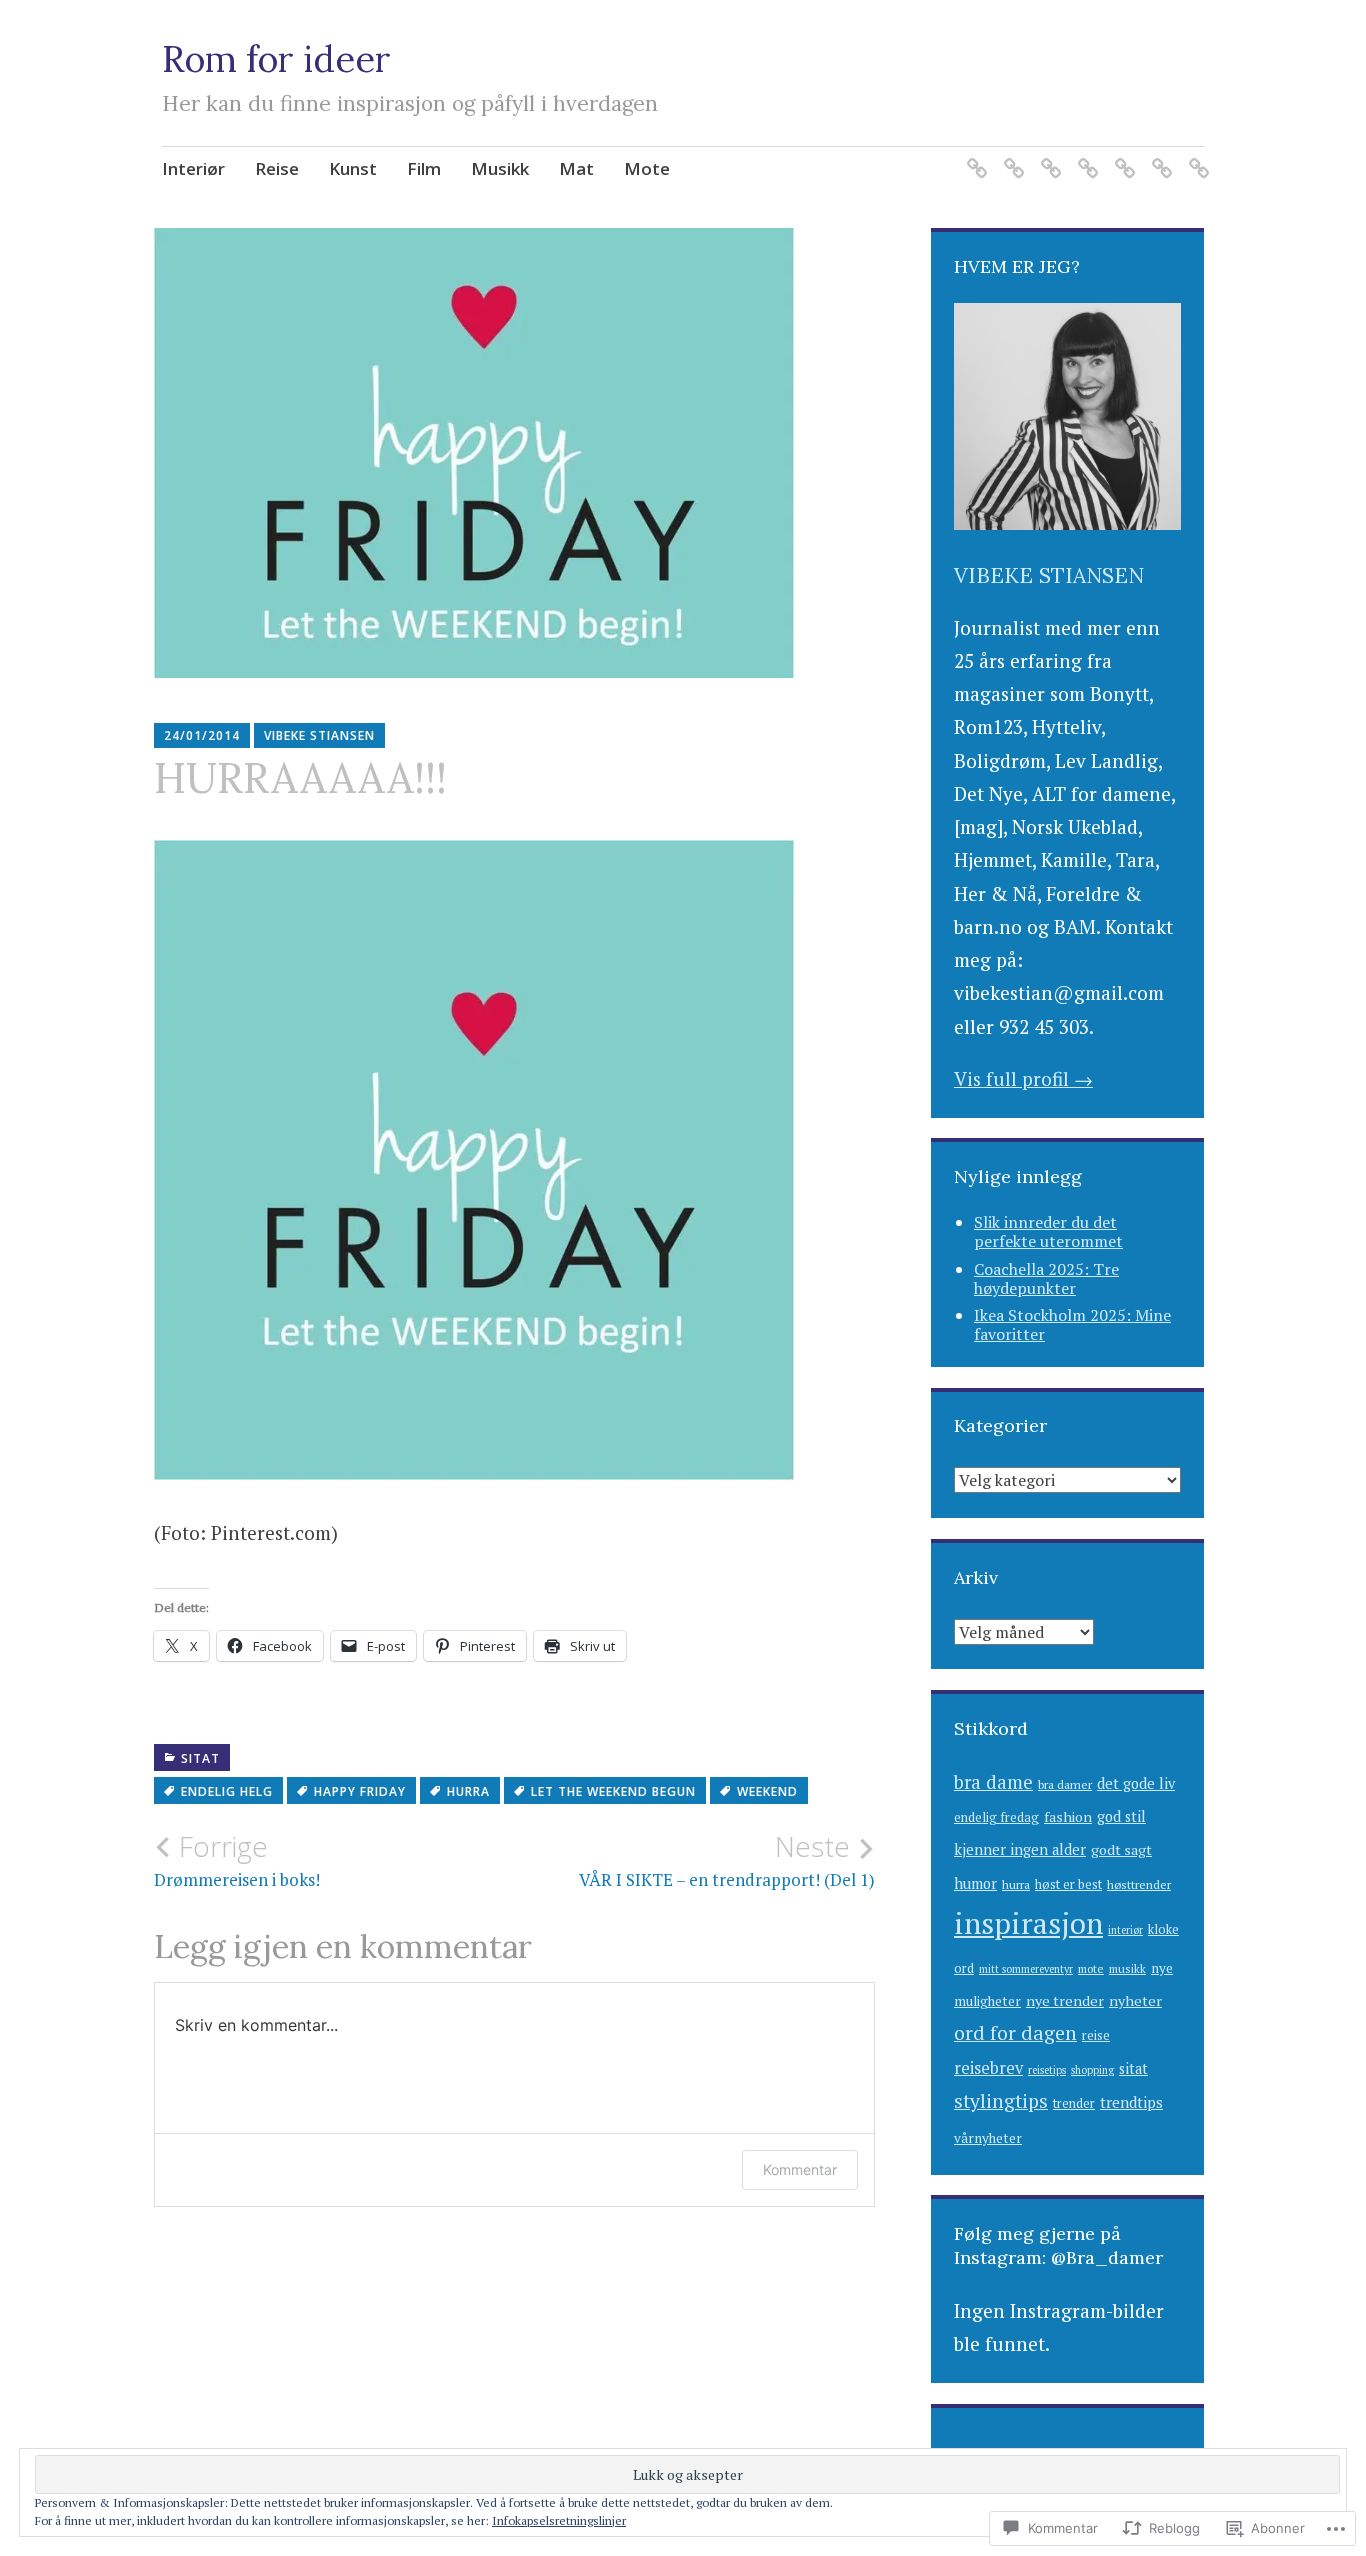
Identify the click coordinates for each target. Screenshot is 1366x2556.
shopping (1092, 2070)
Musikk (500, 168)
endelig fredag (996, 1817)
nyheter (1135, 2000)
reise (1096, 2035)
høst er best (1068, 1884)
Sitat (200, 1758)
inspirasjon (1028, 1923)
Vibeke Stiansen (319, 735)
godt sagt (1121, 1849)
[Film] (1084, 156)
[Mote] (1195, 156)
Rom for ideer (276, 59)
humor (975, 1883)
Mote (647, 168)
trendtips (1131, 2102)
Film (424, 168)
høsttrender (1139, 1884)
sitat (1133, 2068)
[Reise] (1010, 156)
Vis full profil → (1023, 1078)
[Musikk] (1121, 156)
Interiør (193, 168)
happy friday (360, 1791)
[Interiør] (973, 156)
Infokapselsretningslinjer (559, 2520)
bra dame (993, 1782)
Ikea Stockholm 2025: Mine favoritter (1072, 1324)
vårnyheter (988, 2138)
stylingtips (1001, 2101)
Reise (277, 168)
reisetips (1047, 2070)
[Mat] (1158, 156)
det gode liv (1136, 1783)
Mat (576, 168)
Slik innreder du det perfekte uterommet (1048, 1231)
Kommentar (800, 2169)
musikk (1127, 1968)
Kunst (353, 168)
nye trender (1065, 2000)
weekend (767, 1791)
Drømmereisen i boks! (237, 1860)
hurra (468, 1791)
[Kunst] (1047, 156)
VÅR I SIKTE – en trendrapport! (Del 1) (727, 1860)
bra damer (1065, 1784)
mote (1091, 1968)
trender (1074, 2103)
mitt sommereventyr (1026, 1969)
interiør (1125, 1930)
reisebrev (988, 2068)
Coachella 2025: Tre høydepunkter (1046, 1278)
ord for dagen (1015, 2032)
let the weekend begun (613, 1791)
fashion (1068, 1816)
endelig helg (227, 1791)
